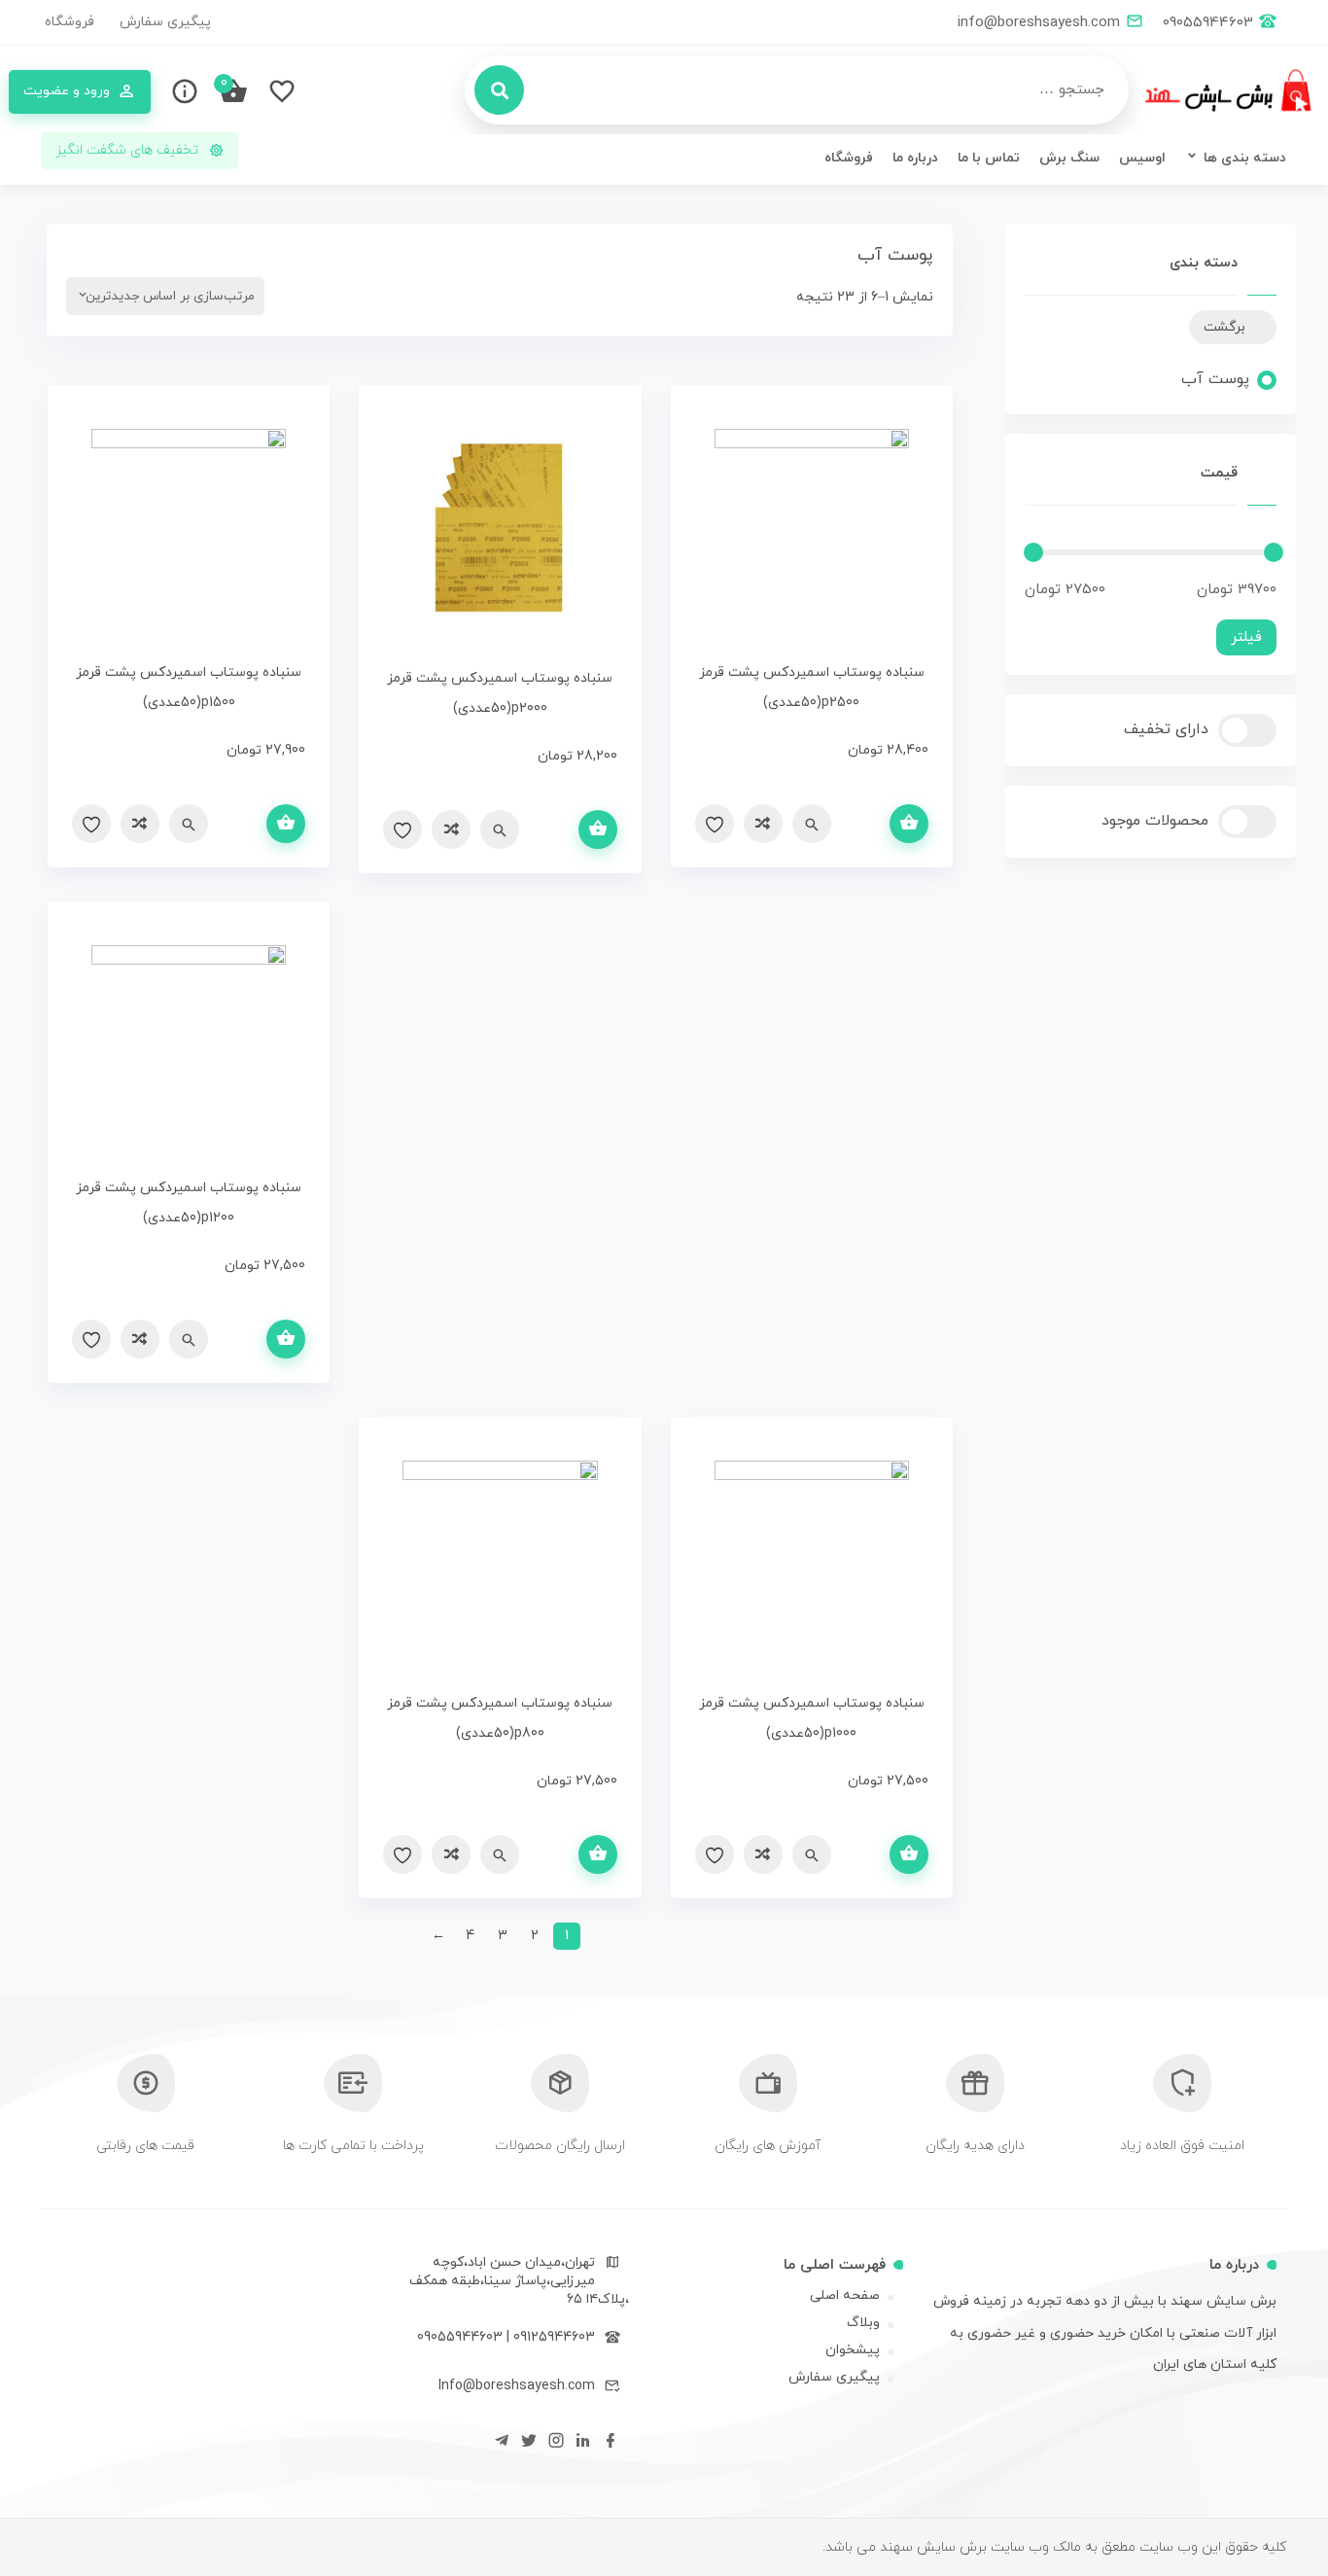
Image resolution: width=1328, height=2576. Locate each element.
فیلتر (1246, 637)
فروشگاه (70, 22)
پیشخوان (853, 2350)
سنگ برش (1069, 158)
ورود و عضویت (67, 91)
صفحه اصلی (845, 2295)
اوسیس (1142, 158)
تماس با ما (989, 158)
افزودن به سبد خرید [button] (909, 824)
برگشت (1224, 327)
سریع (812, 824)
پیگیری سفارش (165, 22)
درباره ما (915, 158)
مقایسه (763, 824)
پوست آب (1215, 379)
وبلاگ (863, 2323)
